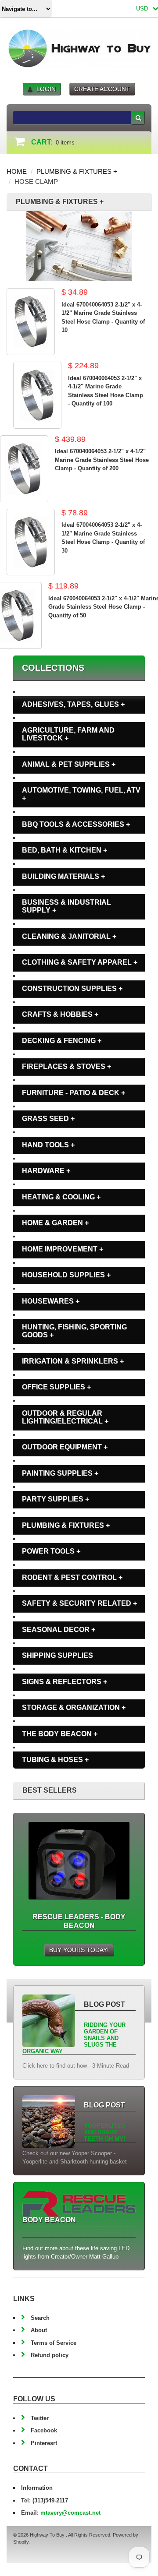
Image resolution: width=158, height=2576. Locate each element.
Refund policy (50, 2355)
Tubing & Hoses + (55, 1760)
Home (17, 171)
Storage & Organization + (74, 1707)
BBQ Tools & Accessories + (76, 824)
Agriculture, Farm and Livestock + (68, 734)
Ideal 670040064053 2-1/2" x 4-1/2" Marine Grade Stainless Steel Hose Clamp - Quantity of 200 (102, 460)
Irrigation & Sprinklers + (73, 1361)
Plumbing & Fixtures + (77, 171)
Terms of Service (54, 2343)
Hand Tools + (48, 1145)
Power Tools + (51, 1551)
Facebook (44, 2430)
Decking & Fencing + (62, 1041)
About (39, 2330)
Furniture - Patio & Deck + (74, 1093)
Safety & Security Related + (79, 1603)
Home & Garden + (55, 1223)
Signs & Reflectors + (65, 1682)
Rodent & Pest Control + (72, 1577)
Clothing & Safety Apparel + (80, 962)
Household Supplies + (66, 1275)
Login (46, 89)
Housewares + (51, 1301)
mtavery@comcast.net (70, 2513)
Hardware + (46, 1171)
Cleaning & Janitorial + (69, 936)
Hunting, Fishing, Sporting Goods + (74, 1331)
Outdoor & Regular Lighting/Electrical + (65, 1417)
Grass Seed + (48, 1119)
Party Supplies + (56, 1499)
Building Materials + (63, 876)
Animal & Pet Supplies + (69, 764)
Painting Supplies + (60, 1473)
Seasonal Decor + (59, 1630)
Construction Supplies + (72, 988)
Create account (102, 89)
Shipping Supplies (57, 1655)
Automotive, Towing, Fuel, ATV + (81, 794)
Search (40, 2318)
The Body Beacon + (60, 1734)
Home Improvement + (63, 1249)
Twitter (40, 2418)
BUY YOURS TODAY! (79, 1950)
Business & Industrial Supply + (66, 906)
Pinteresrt (44, 2443)
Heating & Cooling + (61, 1197)
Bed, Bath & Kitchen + (65, 850)
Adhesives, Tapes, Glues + (73, 704)
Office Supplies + (56, 1387)
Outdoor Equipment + (65, 1447)
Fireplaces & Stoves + (66, 1066)
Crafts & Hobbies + (60, 1014)
